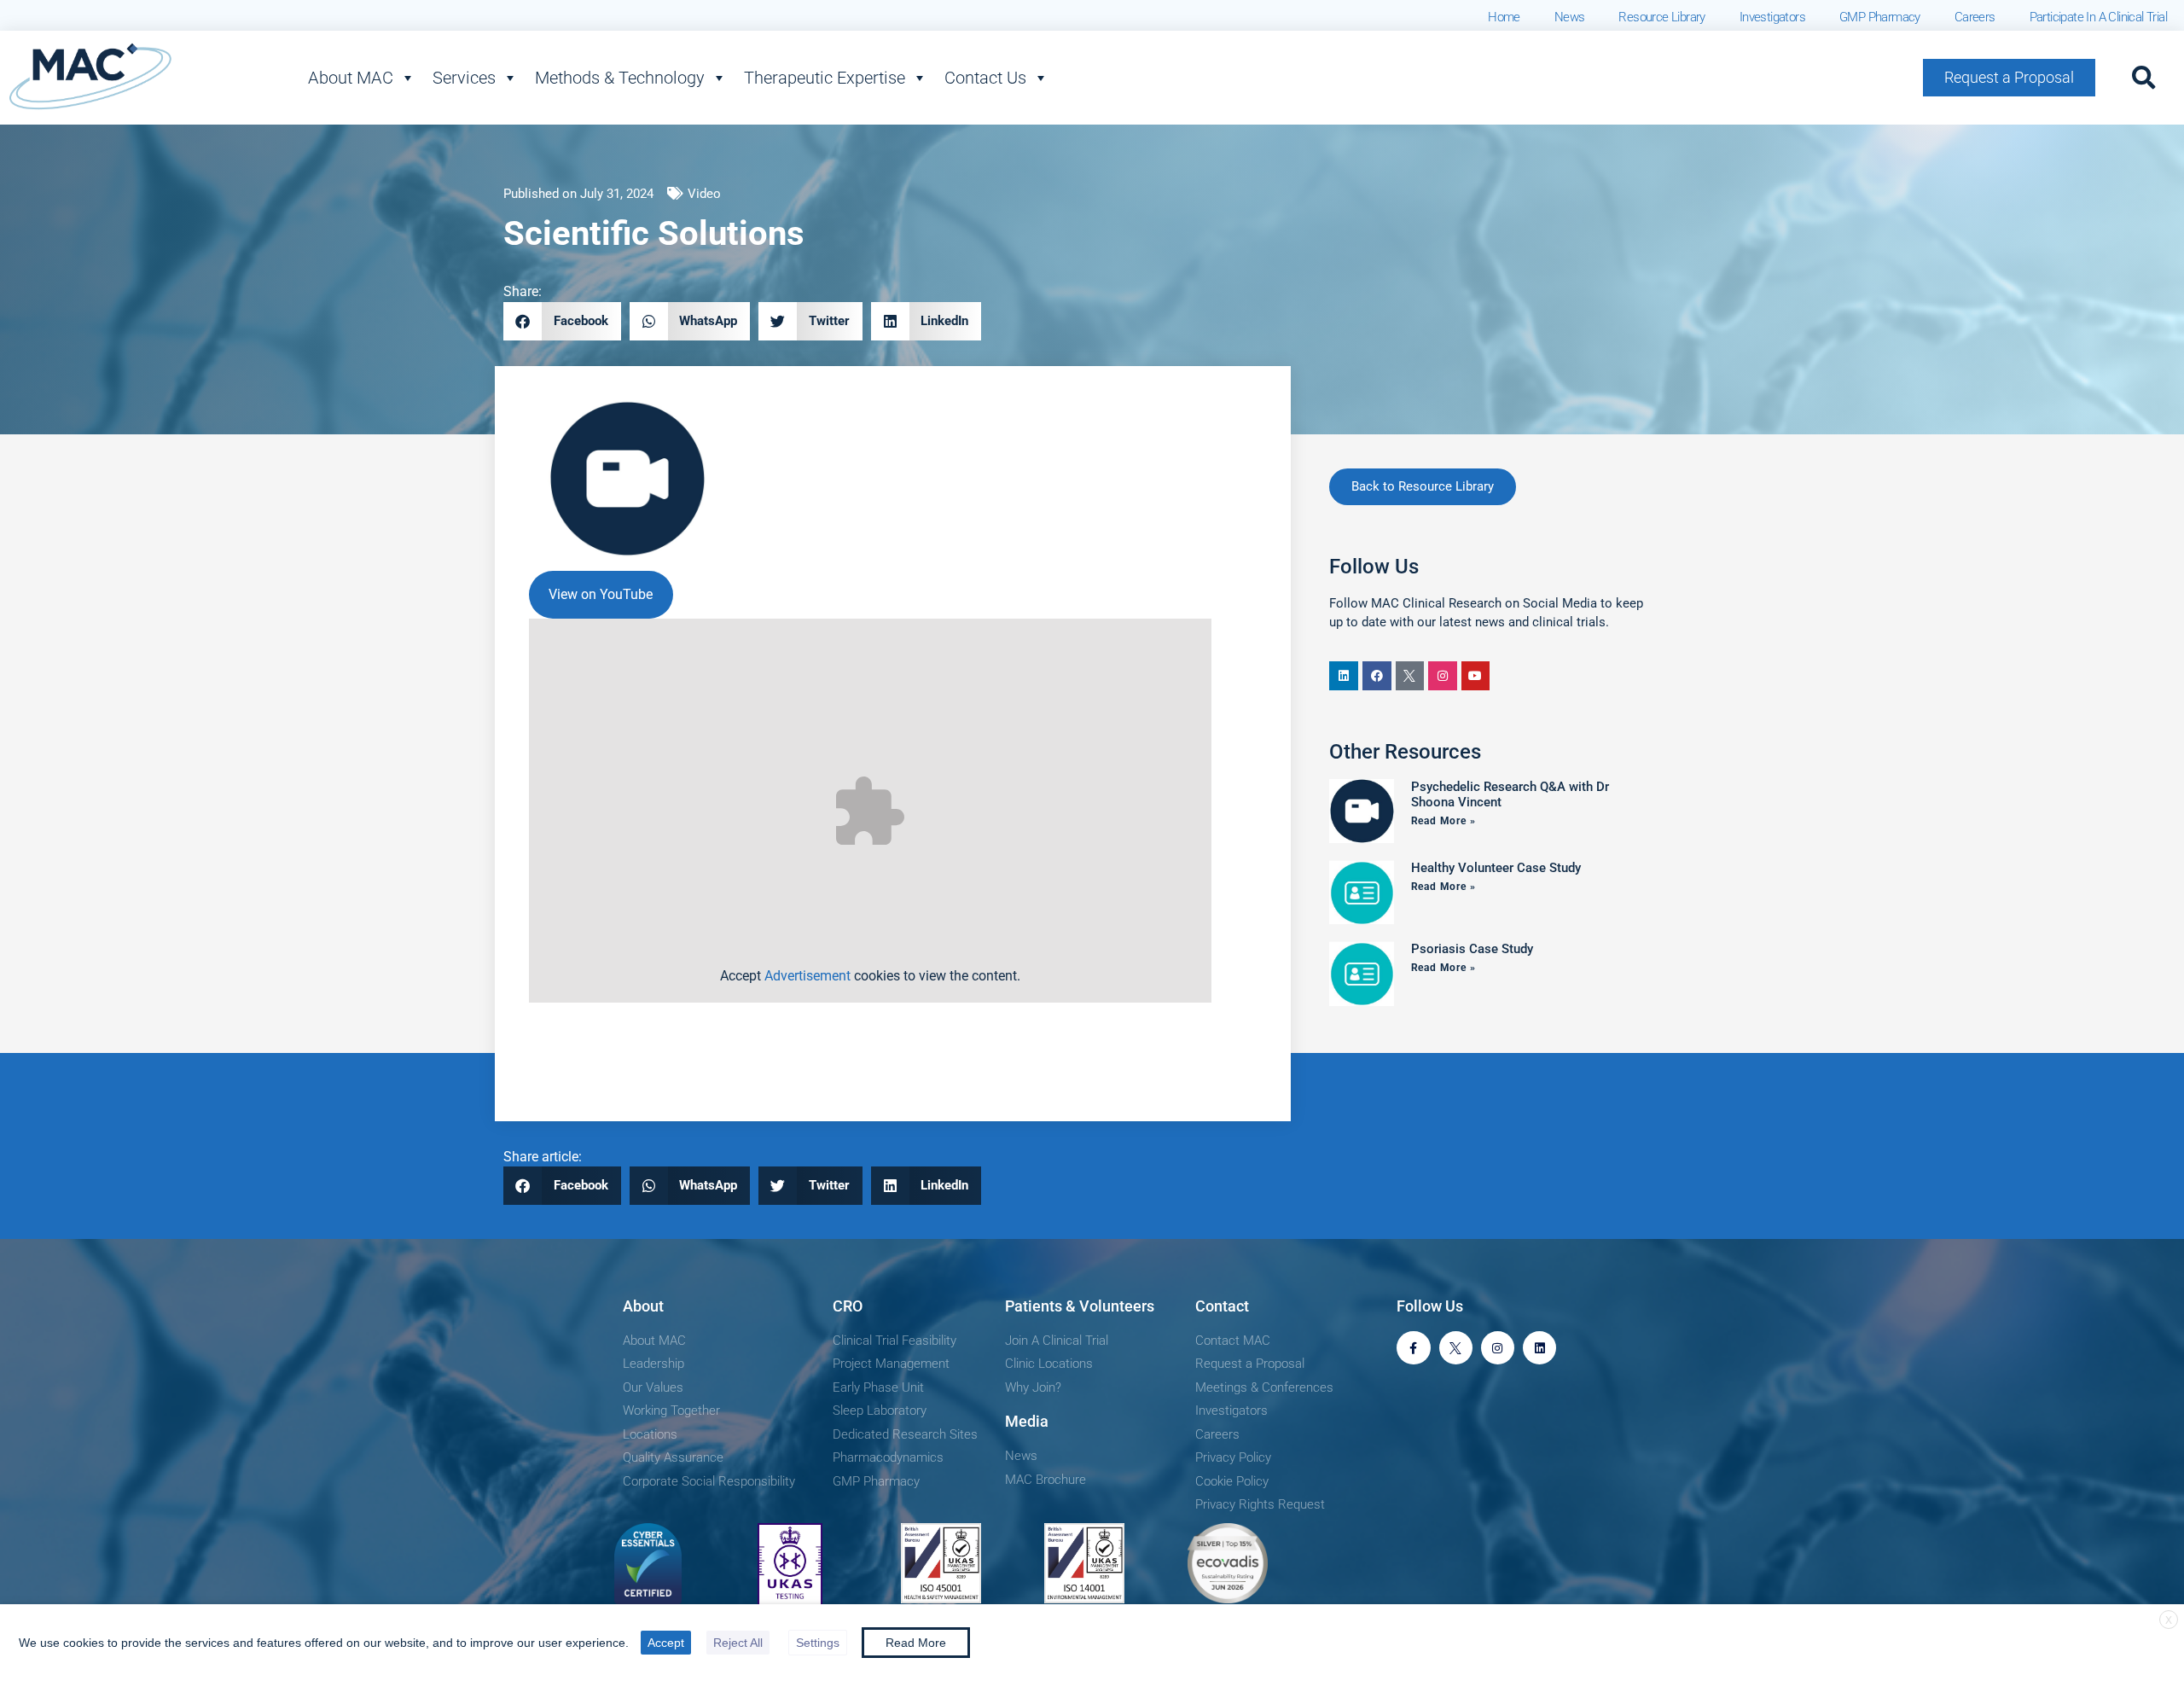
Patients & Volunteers (1080, 1306)
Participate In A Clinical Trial (2098, 17)
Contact (1222, 1306)
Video (704, 194)
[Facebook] (1377, 676)
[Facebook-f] (1413, 1348)
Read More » (1443, 821)
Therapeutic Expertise (825, 78)
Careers (1975, 17)
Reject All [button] (738, 1643)
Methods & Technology (620, 78)
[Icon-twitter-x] (1410, 676)
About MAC (351, 78)
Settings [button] (818, 1643)
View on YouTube (601, 594)
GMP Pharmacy (1880, 17)
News (1570, 17)
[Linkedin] (1344, 676)
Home (1504, 17)
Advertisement (807, 976)
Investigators (1772, 17)
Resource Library (1661, 17)
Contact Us (985, 78)
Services (464, 78)
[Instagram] (1443, 676)
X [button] (2169, 1620)
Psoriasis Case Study (1472, 949)
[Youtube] (1476, 676)
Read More (916, 1643)
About (643, 1306)
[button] (2144, 78)
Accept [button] (666, 1643)
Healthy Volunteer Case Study (1496, 868)
